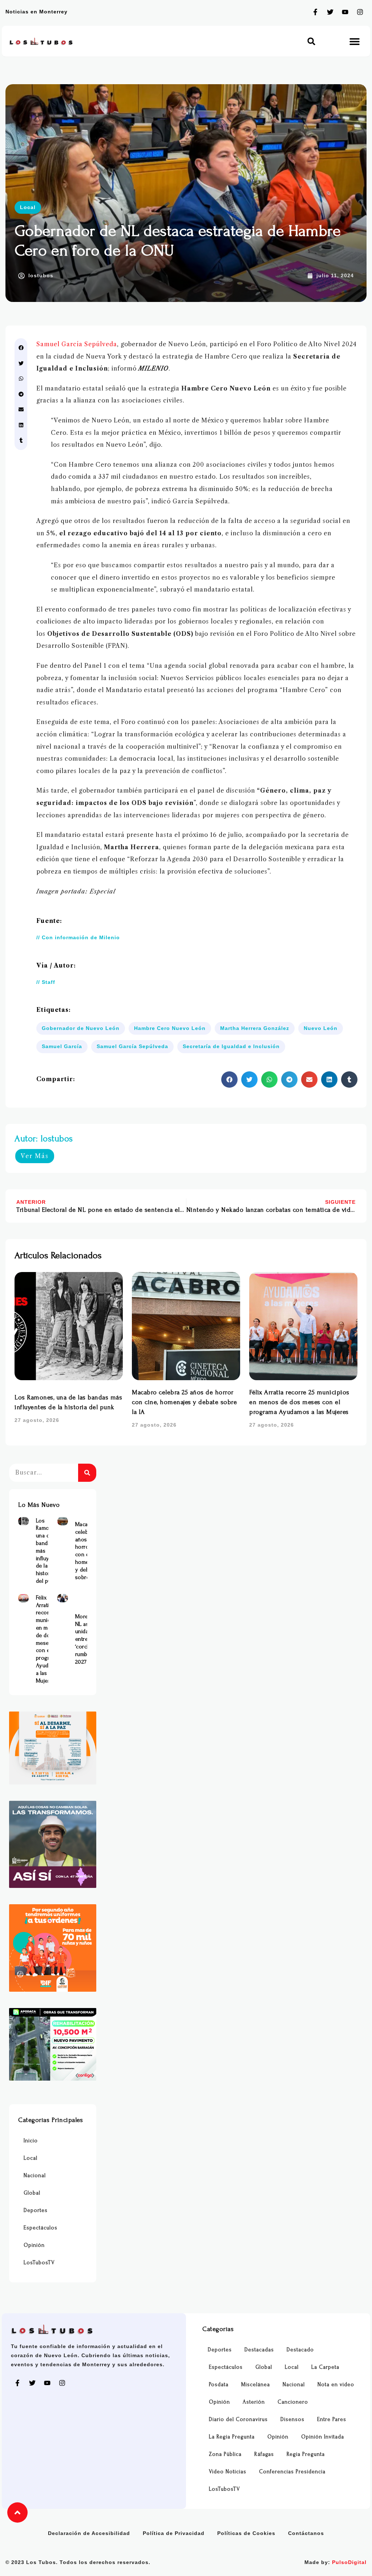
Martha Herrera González (255, 1028)
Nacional (35, 2176)
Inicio (31, 2141)
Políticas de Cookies (246, 2533)
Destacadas (259, 2350)
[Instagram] (360, 12)
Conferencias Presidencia (292, 2472)
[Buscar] (87, 1473)
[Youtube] (345, 12)
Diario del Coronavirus (238, 2419)
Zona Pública (225, 2454)
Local (28, 207)
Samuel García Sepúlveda (77, 344)
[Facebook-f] (315, 12)
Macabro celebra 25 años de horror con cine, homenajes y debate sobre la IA (184, 1402)
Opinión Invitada (323, 2437)
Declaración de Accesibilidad (89, 2533)
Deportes (36, 2210)
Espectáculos (41, 2228)
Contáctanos (306, 2533)
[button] (312, 41)
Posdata (219, 2385)
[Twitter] (330, 12)
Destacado (300, 2350)
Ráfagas (264, 2454)
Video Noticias (228, 2472)
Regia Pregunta (306, 2454)
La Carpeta (325, 2367)
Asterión (254, 2402)
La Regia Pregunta (232, 2437)
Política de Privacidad (174, 2533)
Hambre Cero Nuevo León (170, 1028)
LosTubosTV (39, 2263)
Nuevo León (321, 1028)
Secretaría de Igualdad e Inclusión (231, 1046)
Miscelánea (256, 2385)
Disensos (292, 2419)
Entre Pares (332, 2419)
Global (32, 2193)
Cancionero (293, 2402)
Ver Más (35, 1156)
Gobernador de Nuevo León (81, 1028)
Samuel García (62, 1046)
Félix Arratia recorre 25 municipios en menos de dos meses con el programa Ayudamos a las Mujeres (299, 1402)
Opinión (34, 2245)
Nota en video (336, 2385)
